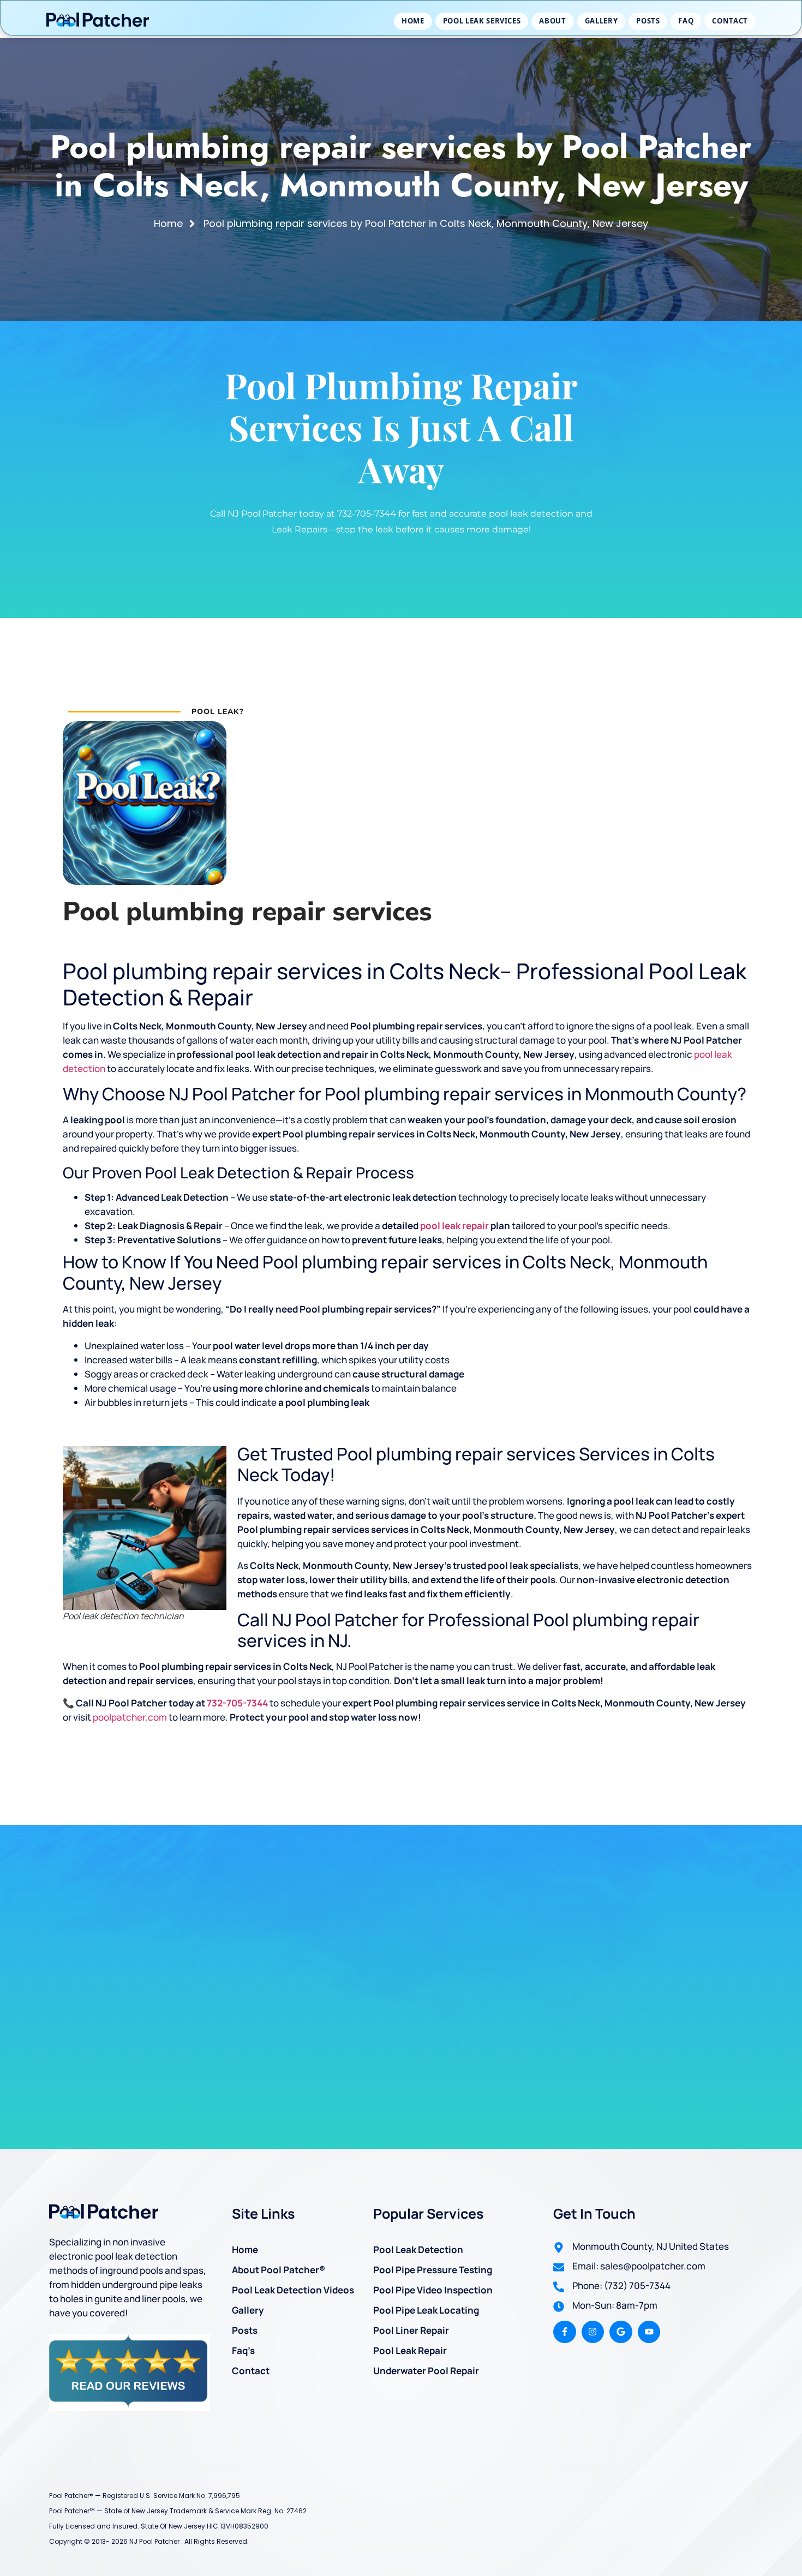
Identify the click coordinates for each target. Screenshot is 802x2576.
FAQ (686, 21)
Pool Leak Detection (418, 2249)
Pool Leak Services (482, 21)
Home (413, 21)
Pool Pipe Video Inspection (433, 2290)
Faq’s (243, 2350)
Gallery (601, 21)
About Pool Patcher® (279, 2270)
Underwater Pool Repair (426, 2371)
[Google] (621, 2332)
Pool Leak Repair (410, 2350)
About (552, 21)
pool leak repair (454, 1226)
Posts (648, 21)
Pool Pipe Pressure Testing (433, 2270)
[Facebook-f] (565, 2332)
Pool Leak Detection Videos (293, 2290)
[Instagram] (593, 2332)
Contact (730, 21)
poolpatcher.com (130, 1717)
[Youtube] (649, 2332)
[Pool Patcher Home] (98, 21)
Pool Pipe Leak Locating (426, 2310)
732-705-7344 (237, 1703)
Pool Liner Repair (411, 2330)
